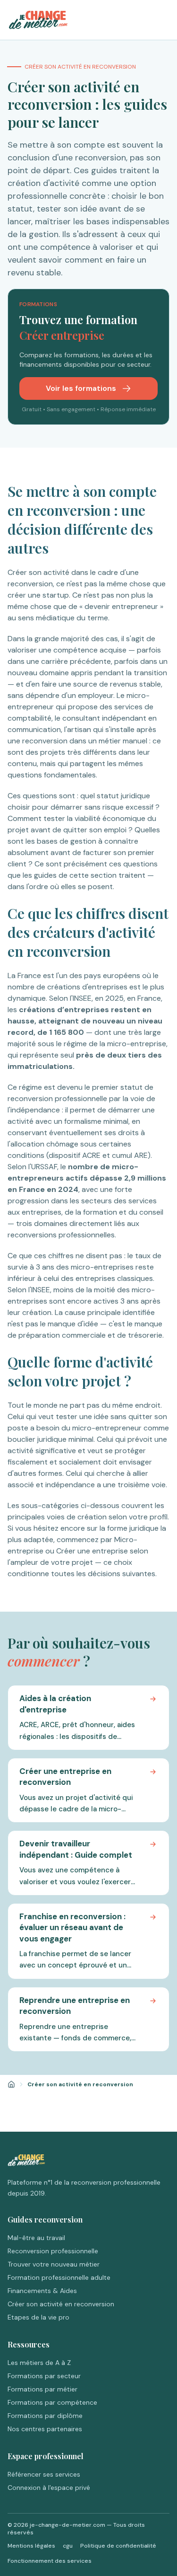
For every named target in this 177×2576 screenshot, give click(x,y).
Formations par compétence (52, 2402)
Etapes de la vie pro (38, 2317)
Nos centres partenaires (45, 2429)
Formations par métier (42, 2389)
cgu (68, 2546)
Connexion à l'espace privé (49, 2488)
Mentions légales (31, 2546)
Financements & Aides (42, 2291)
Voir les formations (82, 388)
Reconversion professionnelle (53, 2251)
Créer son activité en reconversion (61, 2304)
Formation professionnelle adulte (59, 2277)
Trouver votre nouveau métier (54, 2264)
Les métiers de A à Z (39, 2363)
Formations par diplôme (45, 2416)
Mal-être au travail (36, 2238)
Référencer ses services (44, 2474)
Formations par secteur (44, 2376)
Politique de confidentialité (118, 2546)
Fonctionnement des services (50, 2561)
